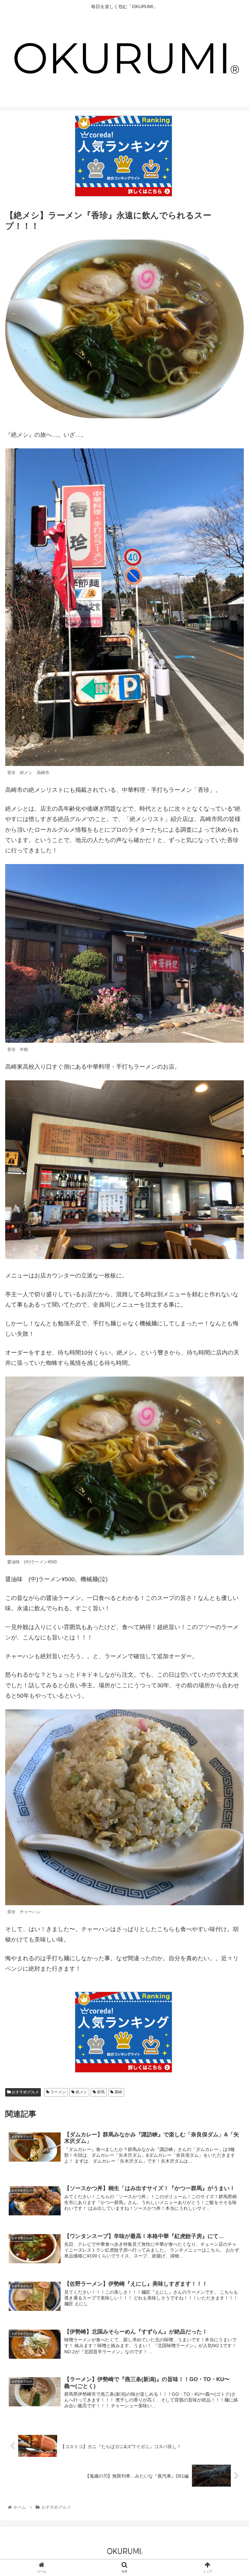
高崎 (118, 2092)
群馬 (100, 2092)
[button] (230, 1332)
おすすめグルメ (25, 2092)
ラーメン (58, 2092)
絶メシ (81, 2092)
